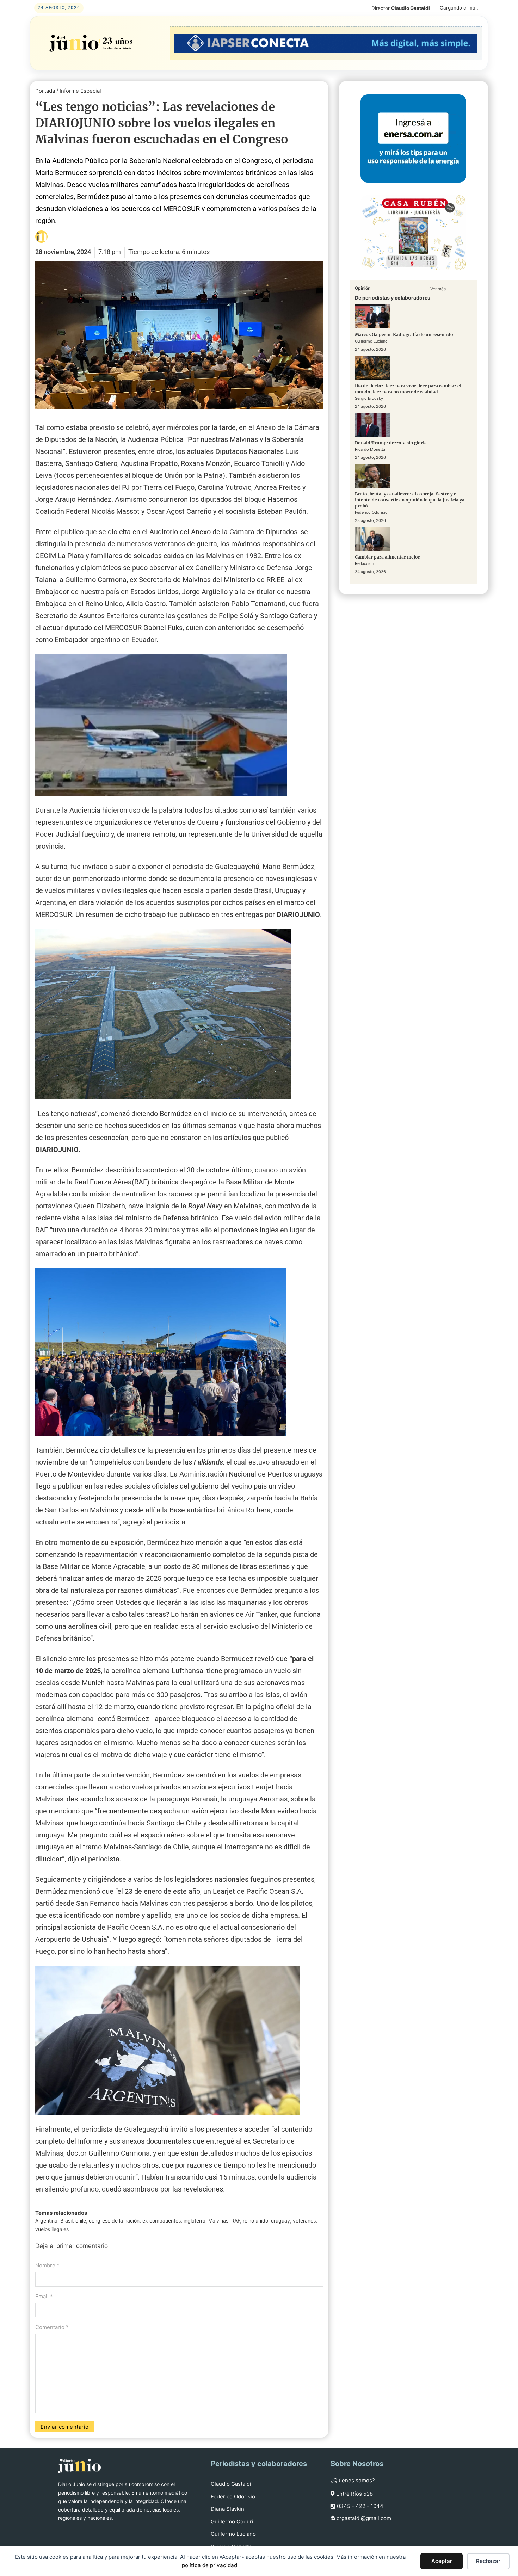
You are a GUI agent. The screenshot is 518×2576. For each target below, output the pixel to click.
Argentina (46, 2221)
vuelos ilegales (52, 2229)
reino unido (255, 2221)
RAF (236, 2221)
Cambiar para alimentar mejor (387, 557)
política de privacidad (209, 2565)
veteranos (304, 2221)
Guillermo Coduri (232, 2522)
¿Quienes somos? (353, 2480)
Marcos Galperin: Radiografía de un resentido (404, 335)
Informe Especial (80, 91)
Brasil (66, 2221)
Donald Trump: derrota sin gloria (391, 443)
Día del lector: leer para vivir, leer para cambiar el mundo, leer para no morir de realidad (408, 389)
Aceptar (442, 2561)
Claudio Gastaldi (231, 2484)
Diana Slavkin (227, 2509)
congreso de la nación (114, 2221)
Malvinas (218, 2221)
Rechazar (488, 2561)
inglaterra (195, 2221)
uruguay (280, 2221)
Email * (44, 2296)
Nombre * (47, 2265)
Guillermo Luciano (233, 2534)
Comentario (52, 2327)
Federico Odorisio (233, 2497)
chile (81, 2221)
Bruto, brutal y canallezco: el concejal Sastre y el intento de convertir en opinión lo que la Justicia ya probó (410, 500)
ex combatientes (162, 2221)
